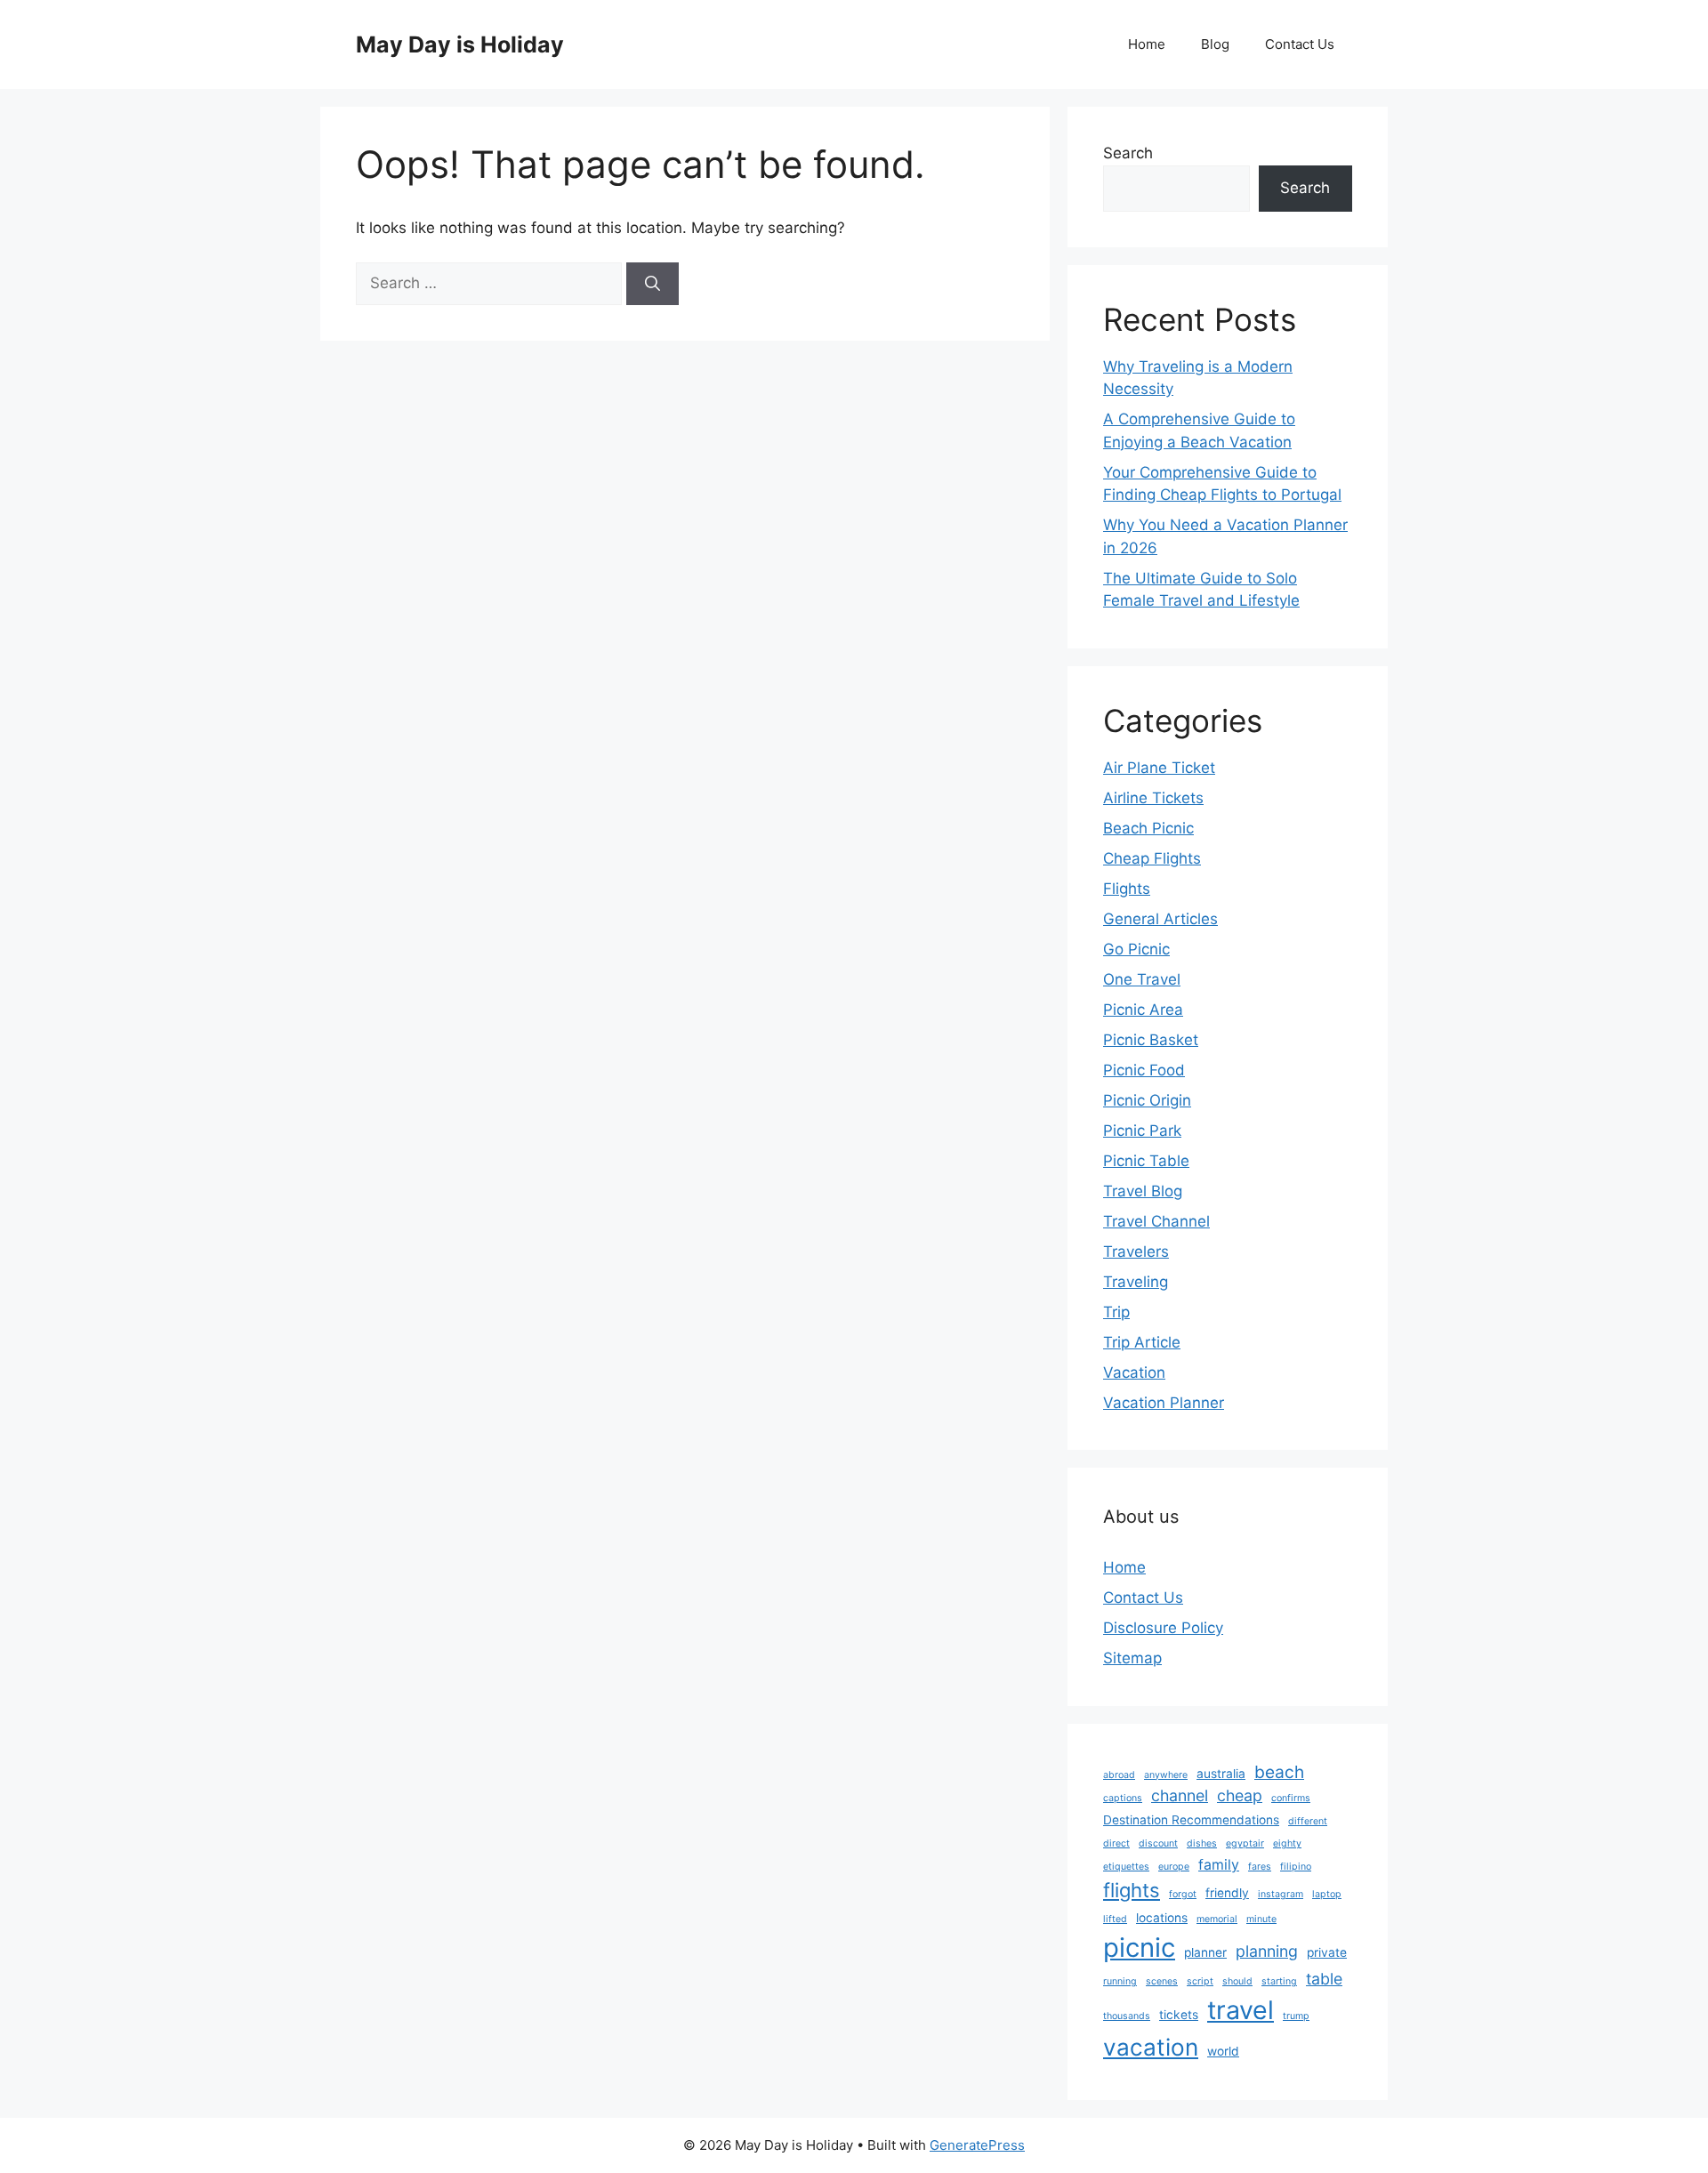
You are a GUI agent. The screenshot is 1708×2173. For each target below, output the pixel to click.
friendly (1227, 1893)
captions (1123, 1798)
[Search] (653, 284)
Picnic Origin (1147, 1100)
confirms (1291, 1798)
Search (1128, 153)
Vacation (1134, 1372)
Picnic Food (1144, 1070)
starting (1279, 1981)
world (1223, 2051)
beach (1279, 1772)
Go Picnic (1136, 949)
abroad (1119, 1775)
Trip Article (1142, 1342)
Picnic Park (1142, 1131)
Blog (1215, 44)
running (1120, 1981)
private (1327, 1952)
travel (1241, 2010)
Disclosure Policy (1163, 1628)
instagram (1281, 1894)
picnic (1139, 1948)
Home (1147, 44)
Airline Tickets (1153, 798)
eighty (1287, 1843)
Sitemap (1132, 1658)
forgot (1183, 1894)
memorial (1217, 1919)
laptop (1327, 1894)
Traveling (1136, 1282)
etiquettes (1126, 1867)
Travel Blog (1143, 1191)
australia (1221, 1774)
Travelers (1136, 1251)
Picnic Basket (1151, 1040)
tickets (1179, 2015)
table (1324, 1979)
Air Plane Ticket (1159, 768)
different (1308, 1821)
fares (1260, 1867)
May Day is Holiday (460, 44)
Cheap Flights (1152, 858)
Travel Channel (1156, 1221)
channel (1180, 1795)
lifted (1115, 1919)
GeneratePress (977, 2145)
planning (1267, 1951)
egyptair (1245, 1843)
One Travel (1142, 979)
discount (1158, 1843)
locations (1162, 1918)
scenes (1162, 1981)
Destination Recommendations (1191, 1820)
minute (1261, 1919)
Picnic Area (1143, 1010)
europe (1174, 1867)
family (1219, 1865)
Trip (1116, 1312)
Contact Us (1300, 44)
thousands (1127, 2016)
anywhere (1166, 1775)
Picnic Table (1146, 1161)
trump (1296, 2016)
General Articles (1160, 919)
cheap (1240, 1795)
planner (1205, 1952)
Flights (1127, 889)
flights (1132, 1890)
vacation (1151, 2047)
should (1237, 1981)
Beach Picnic (1148, 828)
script (1200, 1981)
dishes (1202, 1843)
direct (1116, 1843)
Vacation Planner (1164, 1403)
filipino (1296, 1867)
